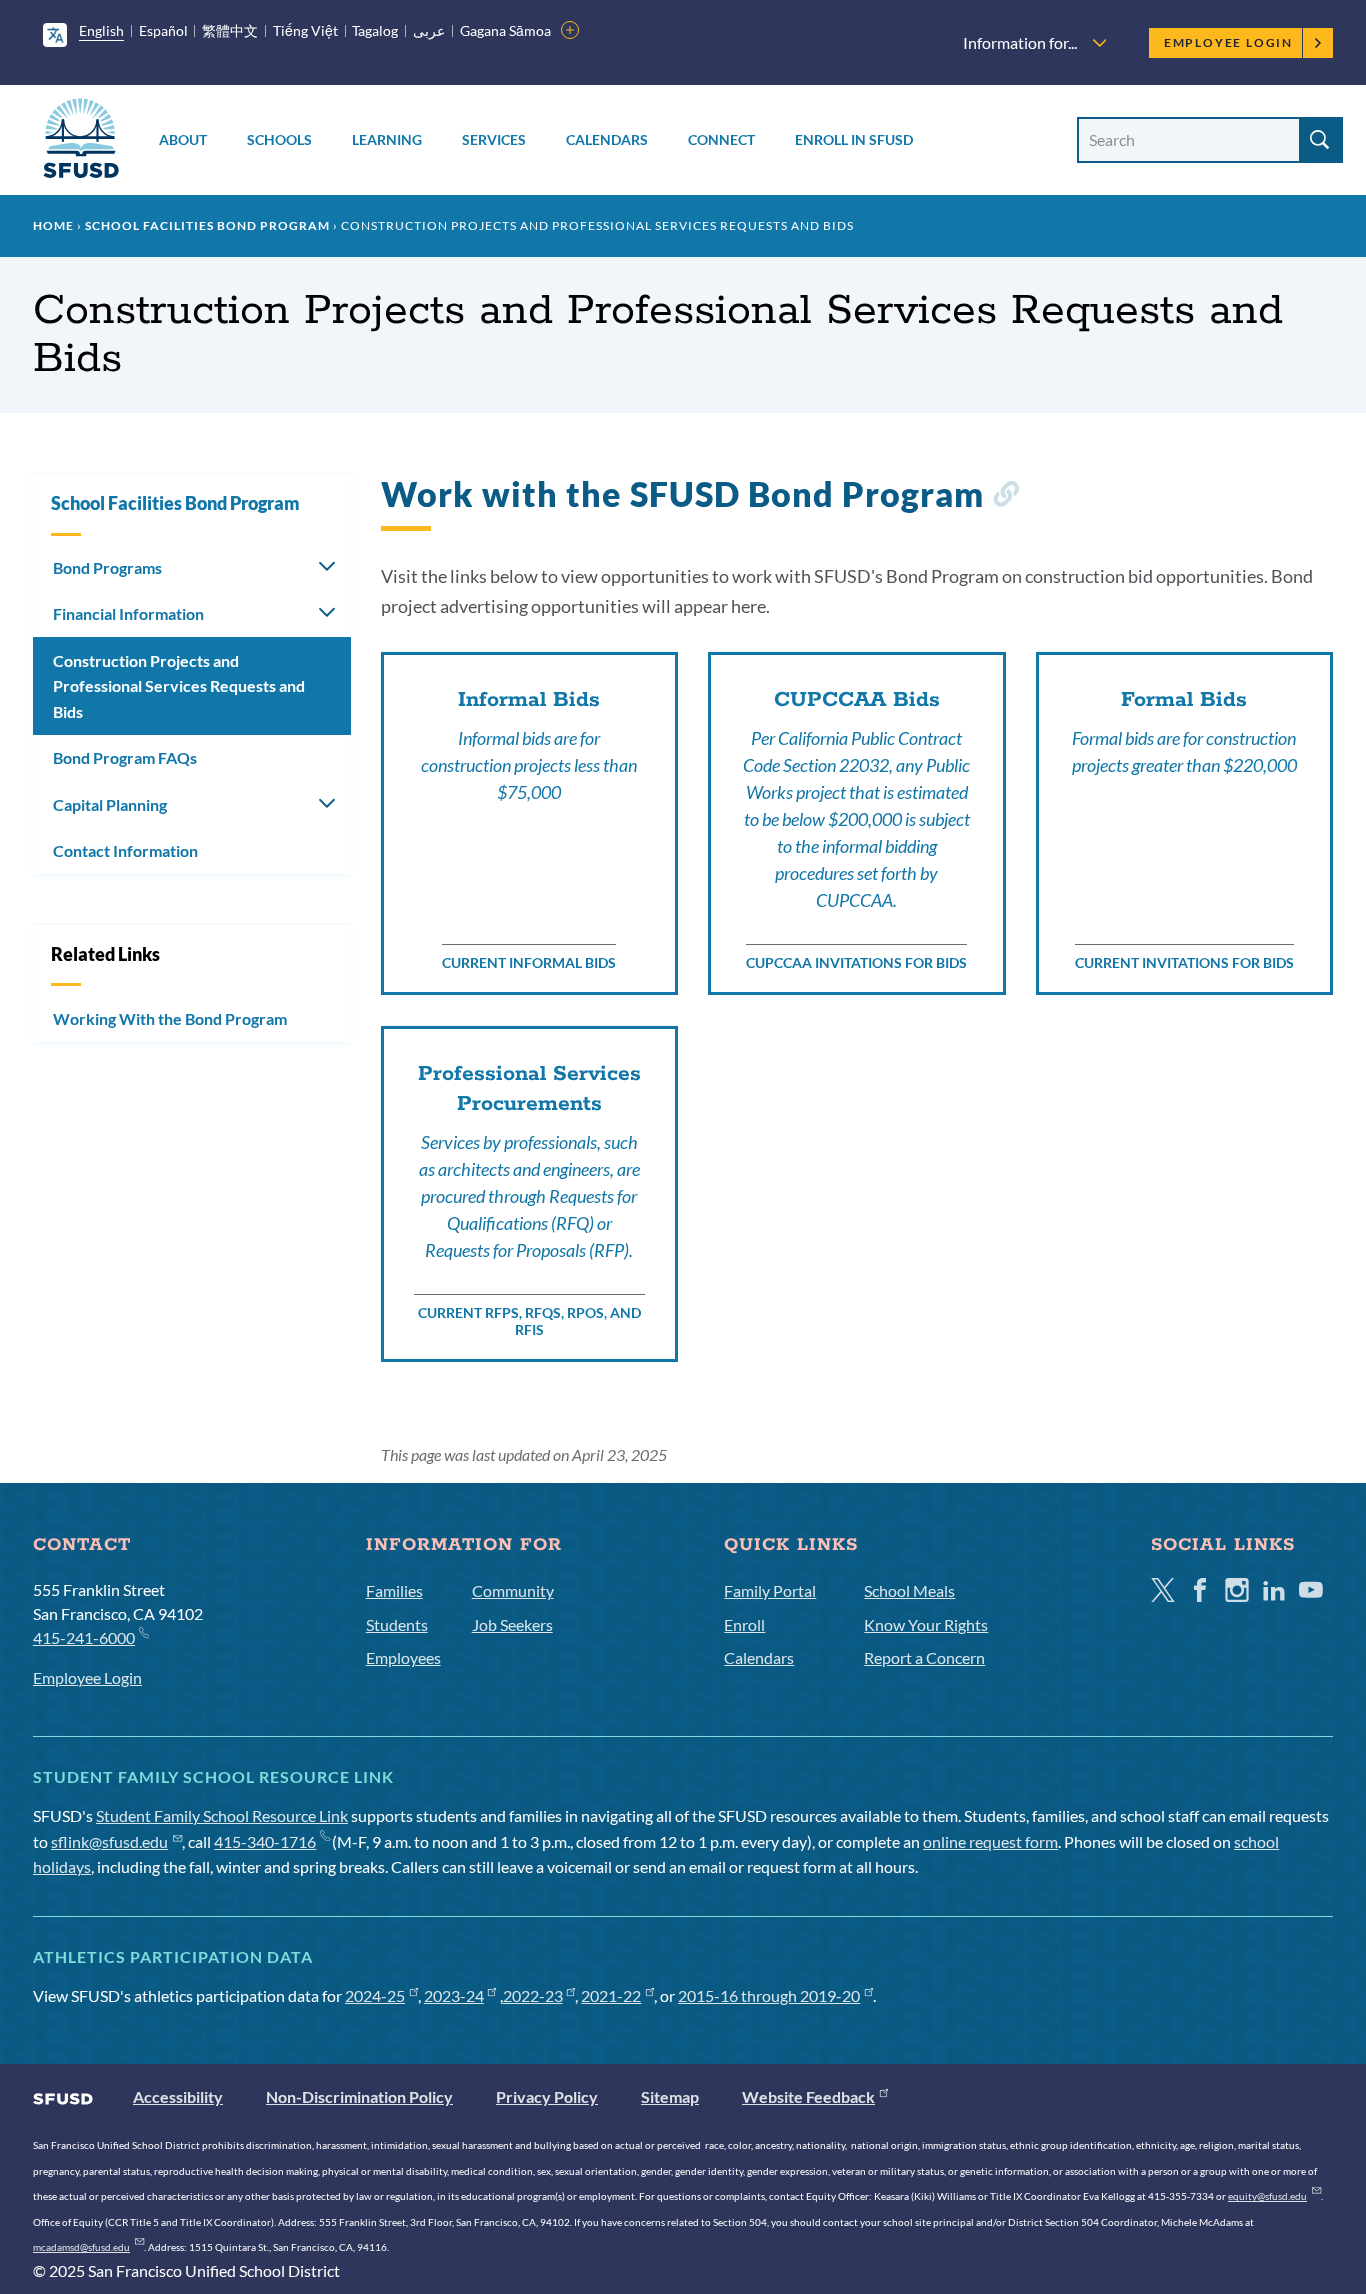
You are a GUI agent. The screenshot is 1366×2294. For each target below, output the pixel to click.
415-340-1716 (265, 1841)
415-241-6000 (84, 1637)
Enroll (744, 1624)
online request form (990, 1841)
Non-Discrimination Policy (359, 2096)
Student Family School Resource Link (222, 1815)
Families (394, 1590)
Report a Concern (924, 1657)
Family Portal (770, 1590)
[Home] (81, 141)
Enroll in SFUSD (854, 139)
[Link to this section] (1005, 497)
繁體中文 (230, 30)
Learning (387, 139)
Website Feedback (808, 2096)
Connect (721, 139)
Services (494, 139)
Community (513, 1590)
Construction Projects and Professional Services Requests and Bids (179, 686)
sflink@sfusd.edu (109, 1841)
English (101, 30)
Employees (403, 1657)
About (183, 139)
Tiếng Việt (305, 30)
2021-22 (611, 1995)
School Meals (909, 1590)
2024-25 (375, 1995)
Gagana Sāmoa (505, 30)
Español (163, 30)
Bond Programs (107, 567)
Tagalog (375, 30)
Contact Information (125, 850)
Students (397, 1624)
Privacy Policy (547, 2096)
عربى (429, 30)
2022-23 (533, 1995)
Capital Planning (110, 804)
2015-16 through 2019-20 (769, 1995)
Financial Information (128, 613)
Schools (279, 139)
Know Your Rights (926, 1624)
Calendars (607, 139)
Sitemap (670, 2096)
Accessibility (178, 2096)
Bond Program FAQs (125, 757)
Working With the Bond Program (170, 1018)
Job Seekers (512, 1624)
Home (53, 225)
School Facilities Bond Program (207, 225)
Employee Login (1228, 42)
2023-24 (454, 1995)
